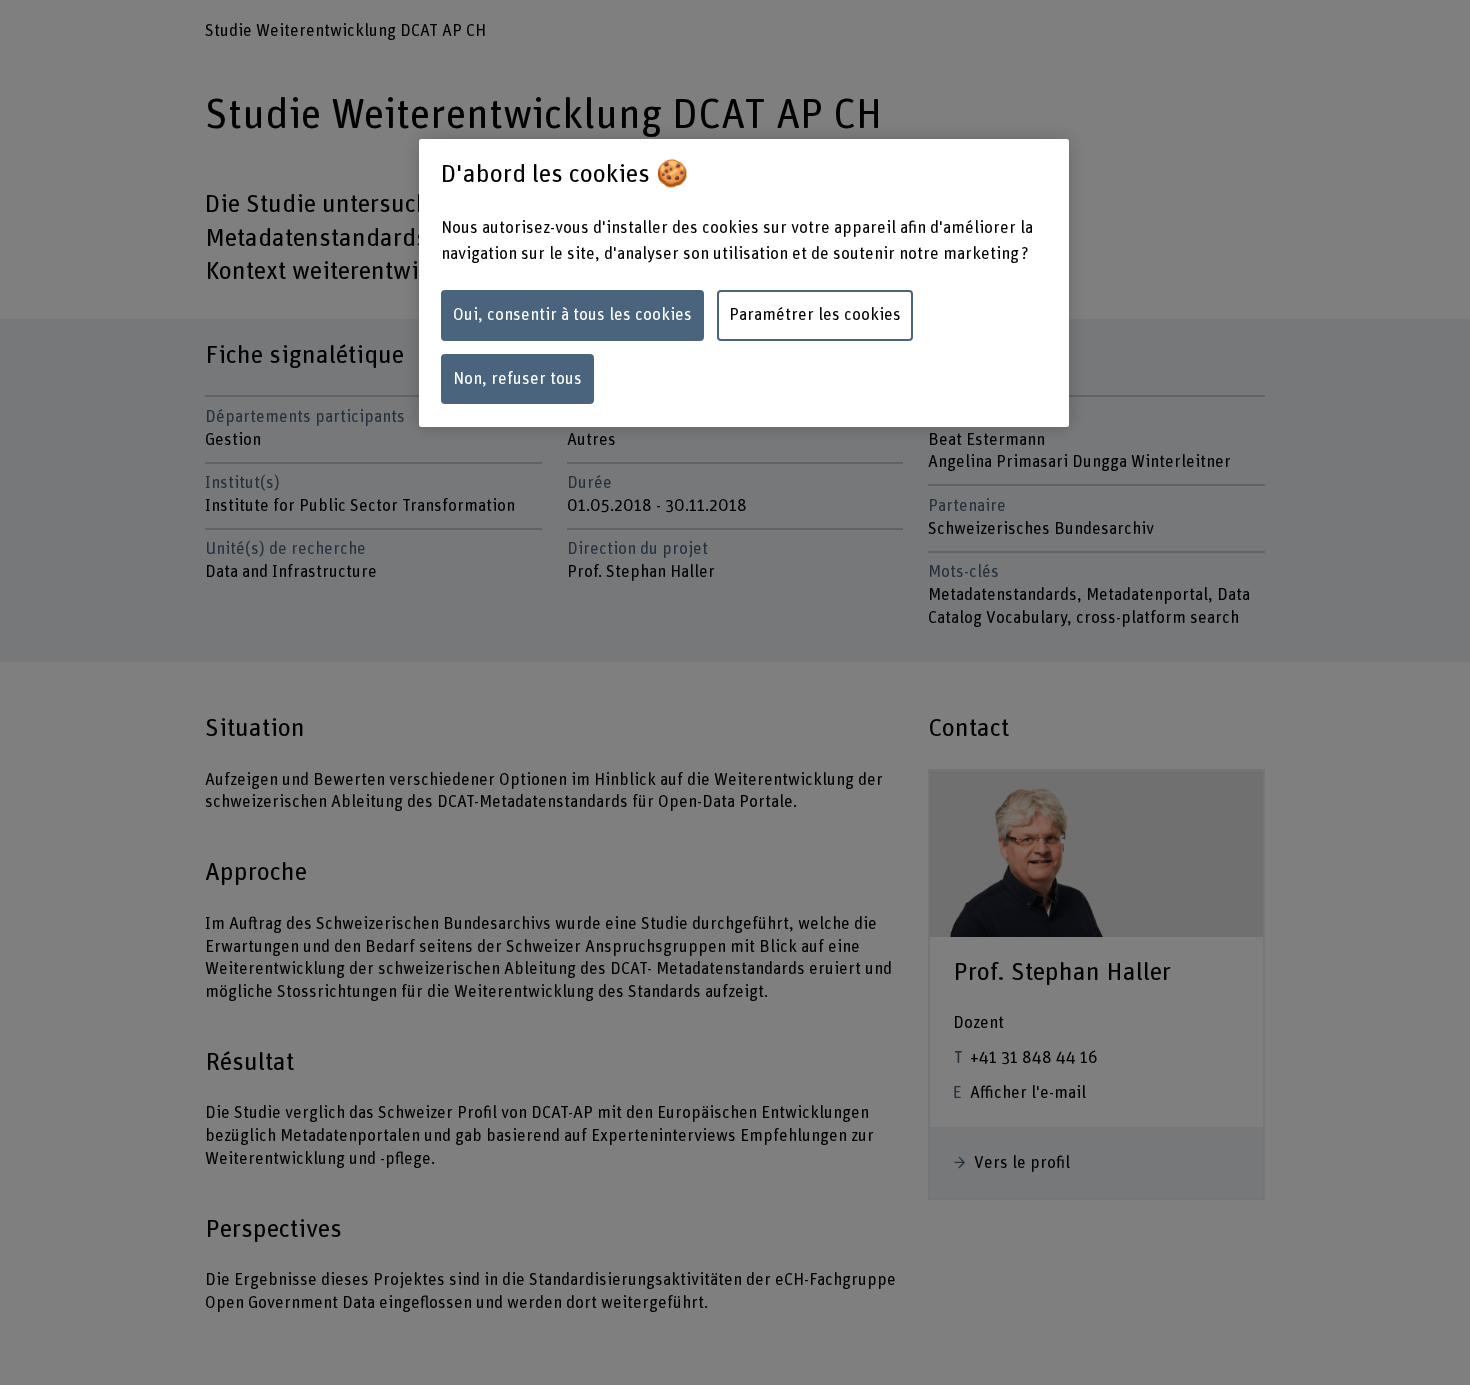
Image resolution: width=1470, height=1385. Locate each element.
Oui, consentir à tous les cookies (572, 315)
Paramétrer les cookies (815, 315)
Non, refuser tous (517, 379)
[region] (744, 283)
